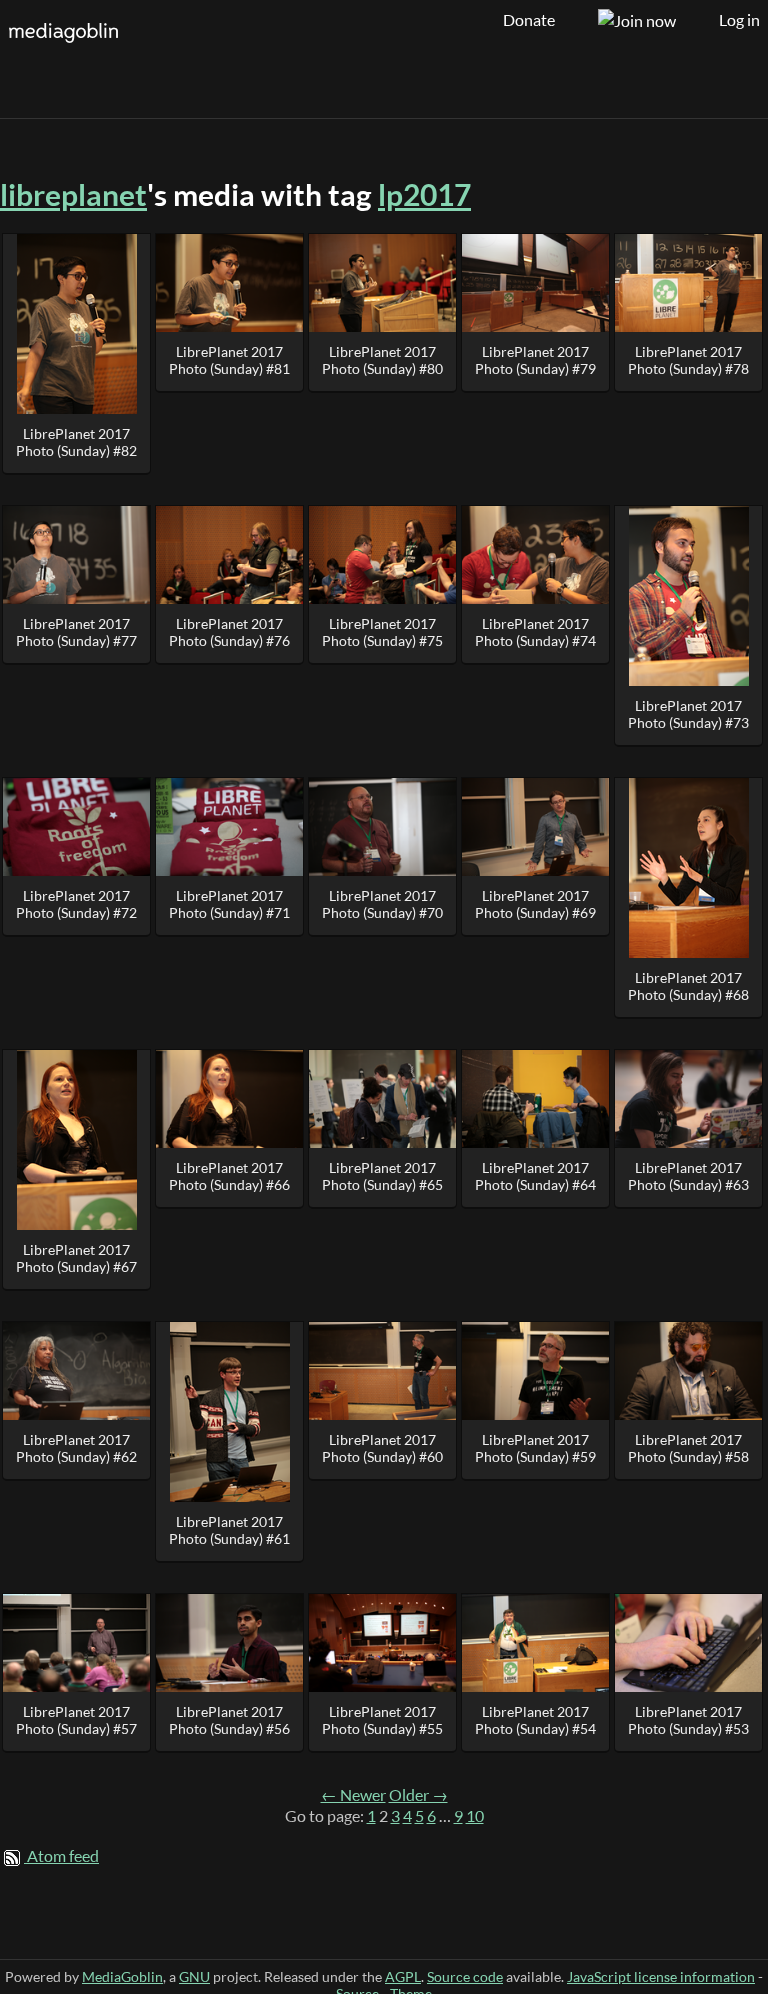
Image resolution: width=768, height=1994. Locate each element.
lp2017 (424, 194)
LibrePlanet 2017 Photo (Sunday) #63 (688, 1176)
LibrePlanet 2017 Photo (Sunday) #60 (382, 1448)
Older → (418, 1795)
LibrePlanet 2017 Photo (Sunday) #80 (382, 360)
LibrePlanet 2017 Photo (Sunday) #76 (229, 632)
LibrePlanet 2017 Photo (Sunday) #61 (229, 1530)
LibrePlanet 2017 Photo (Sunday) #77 (76, 632)
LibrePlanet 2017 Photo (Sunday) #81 (229, 360)
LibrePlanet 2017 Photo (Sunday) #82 (76, 442)
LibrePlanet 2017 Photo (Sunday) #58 (688, 1448)
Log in (739, 20)
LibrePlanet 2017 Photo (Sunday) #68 (688, 986)
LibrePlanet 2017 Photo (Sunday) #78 (688, 360)
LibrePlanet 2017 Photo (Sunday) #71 (229, 904)
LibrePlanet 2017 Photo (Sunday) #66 (229, 1176)
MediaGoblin (122, 1976)
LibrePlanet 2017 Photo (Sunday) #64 (535, 1176)
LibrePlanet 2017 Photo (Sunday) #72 (76, 904)
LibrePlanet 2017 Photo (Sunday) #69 (535, 904)
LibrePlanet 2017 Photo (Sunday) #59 (535, 1448)
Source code (465, 1976)
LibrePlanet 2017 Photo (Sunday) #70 (382, 904)
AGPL (403, 1976)
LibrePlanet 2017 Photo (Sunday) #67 (76, 1258)
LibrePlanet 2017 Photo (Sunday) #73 (688, 714)
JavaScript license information (661, 1976)
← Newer (353, 1795)
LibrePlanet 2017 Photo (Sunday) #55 (382, 1720)
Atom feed (63, 1856)
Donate (529, 20)
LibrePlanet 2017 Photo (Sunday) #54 (535, 1720)
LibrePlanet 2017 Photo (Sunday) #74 (535, 632)
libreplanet (73, 194)
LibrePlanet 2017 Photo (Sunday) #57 (76, 1720)
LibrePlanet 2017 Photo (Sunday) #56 (229, 1720)
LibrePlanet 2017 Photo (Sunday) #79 (535, 360)
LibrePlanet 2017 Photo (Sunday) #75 (382, 632)
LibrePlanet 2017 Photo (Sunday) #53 (688, 1720)
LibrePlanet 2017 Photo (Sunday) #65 (382, 1176)
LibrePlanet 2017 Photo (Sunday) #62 (76, 1448)
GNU (194, 1976)
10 (475, 1816)
